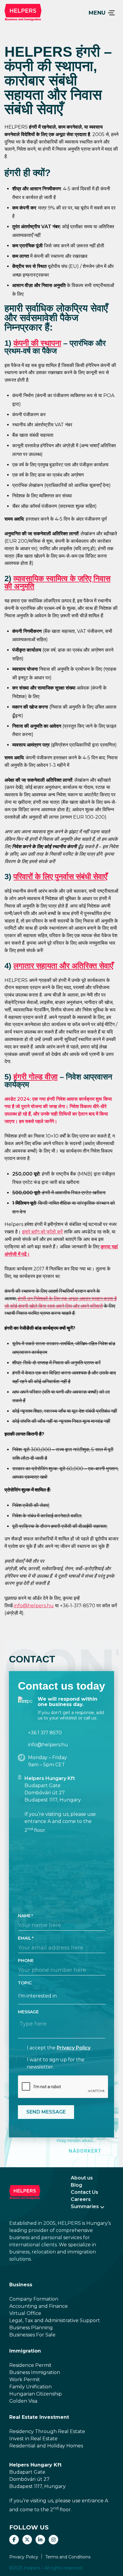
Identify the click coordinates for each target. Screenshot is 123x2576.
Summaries (85, 2206)
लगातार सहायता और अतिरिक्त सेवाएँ (63, 966)
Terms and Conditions (68, 2557)
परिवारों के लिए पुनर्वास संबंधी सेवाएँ (60, 877)
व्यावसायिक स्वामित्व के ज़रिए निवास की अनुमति (57, 582)
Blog (76, 2185)
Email (25, 1938)
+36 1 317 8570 (45, 1733)
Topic (25, 1983)
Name (24, 1916)
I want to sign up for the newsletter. (56, 2063)
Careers (81, 2199)
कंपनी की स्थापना (37, 343)
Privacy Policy (74, 2048)
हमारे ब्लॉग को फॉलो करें (42, 1232)
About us (82, 2178)
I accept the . (59, 2048)
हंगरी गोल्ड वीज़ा (36, 1077)
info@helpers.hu (34, 1606)
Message (28, 2012)
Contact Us (84, 2192)
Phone (26, 1960)
